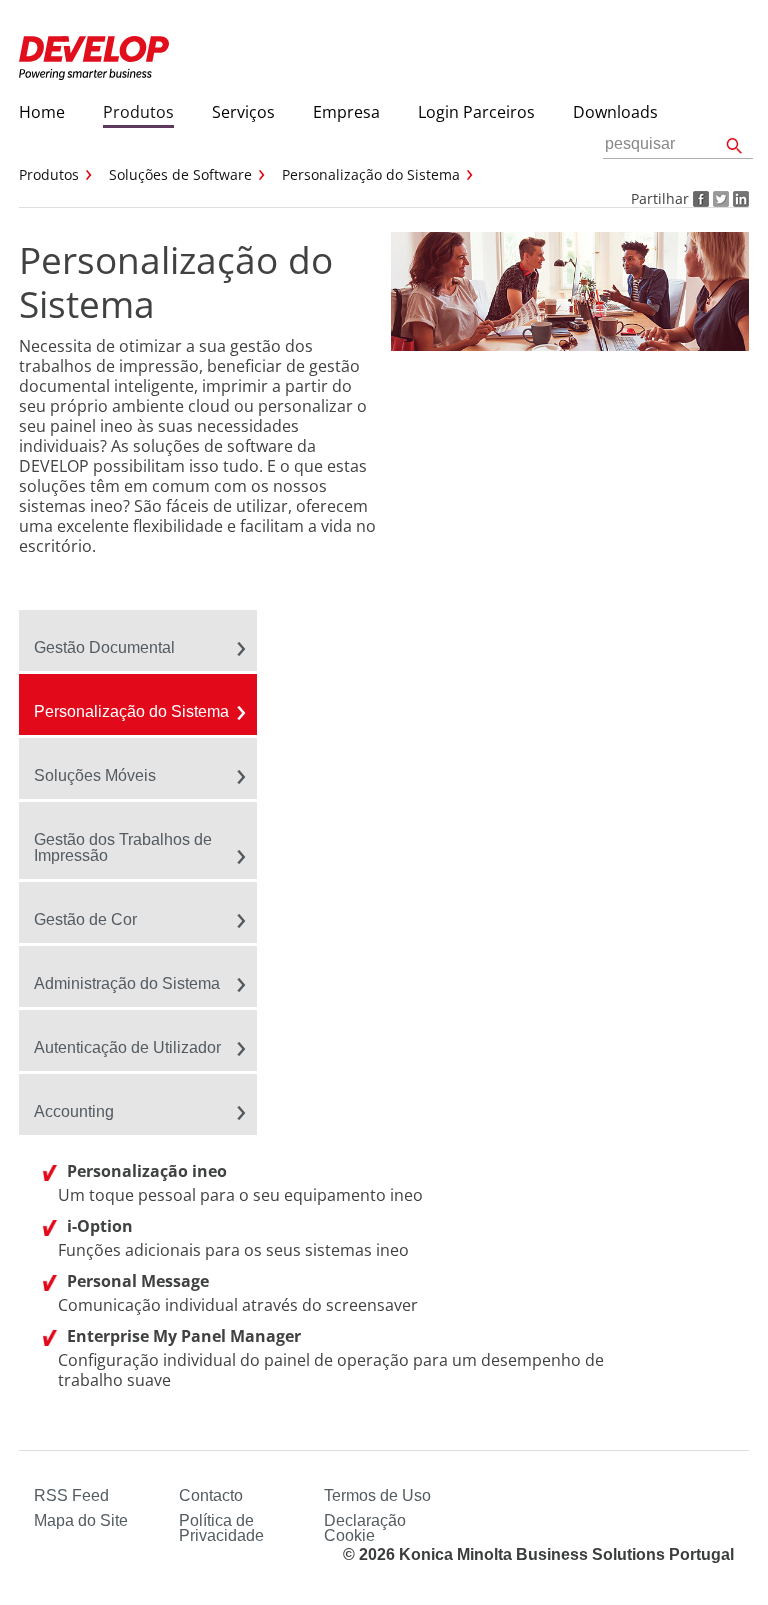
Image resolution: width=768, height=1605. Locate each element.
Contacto (211, 1495)
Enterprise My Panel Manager (184, 1336)
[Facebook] (699, 198)
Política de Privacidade (221, 1528)
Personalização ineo (147, 1171)
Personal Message (138, 1281)
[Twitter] (719, 198)
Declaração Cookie (365, 1528)
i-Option (100, 1226)
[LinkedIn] (739, 198)
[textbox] (678, 144)
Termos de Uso (377, 1495)
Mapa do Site (81, 1520)
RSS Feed (71, 1495)
